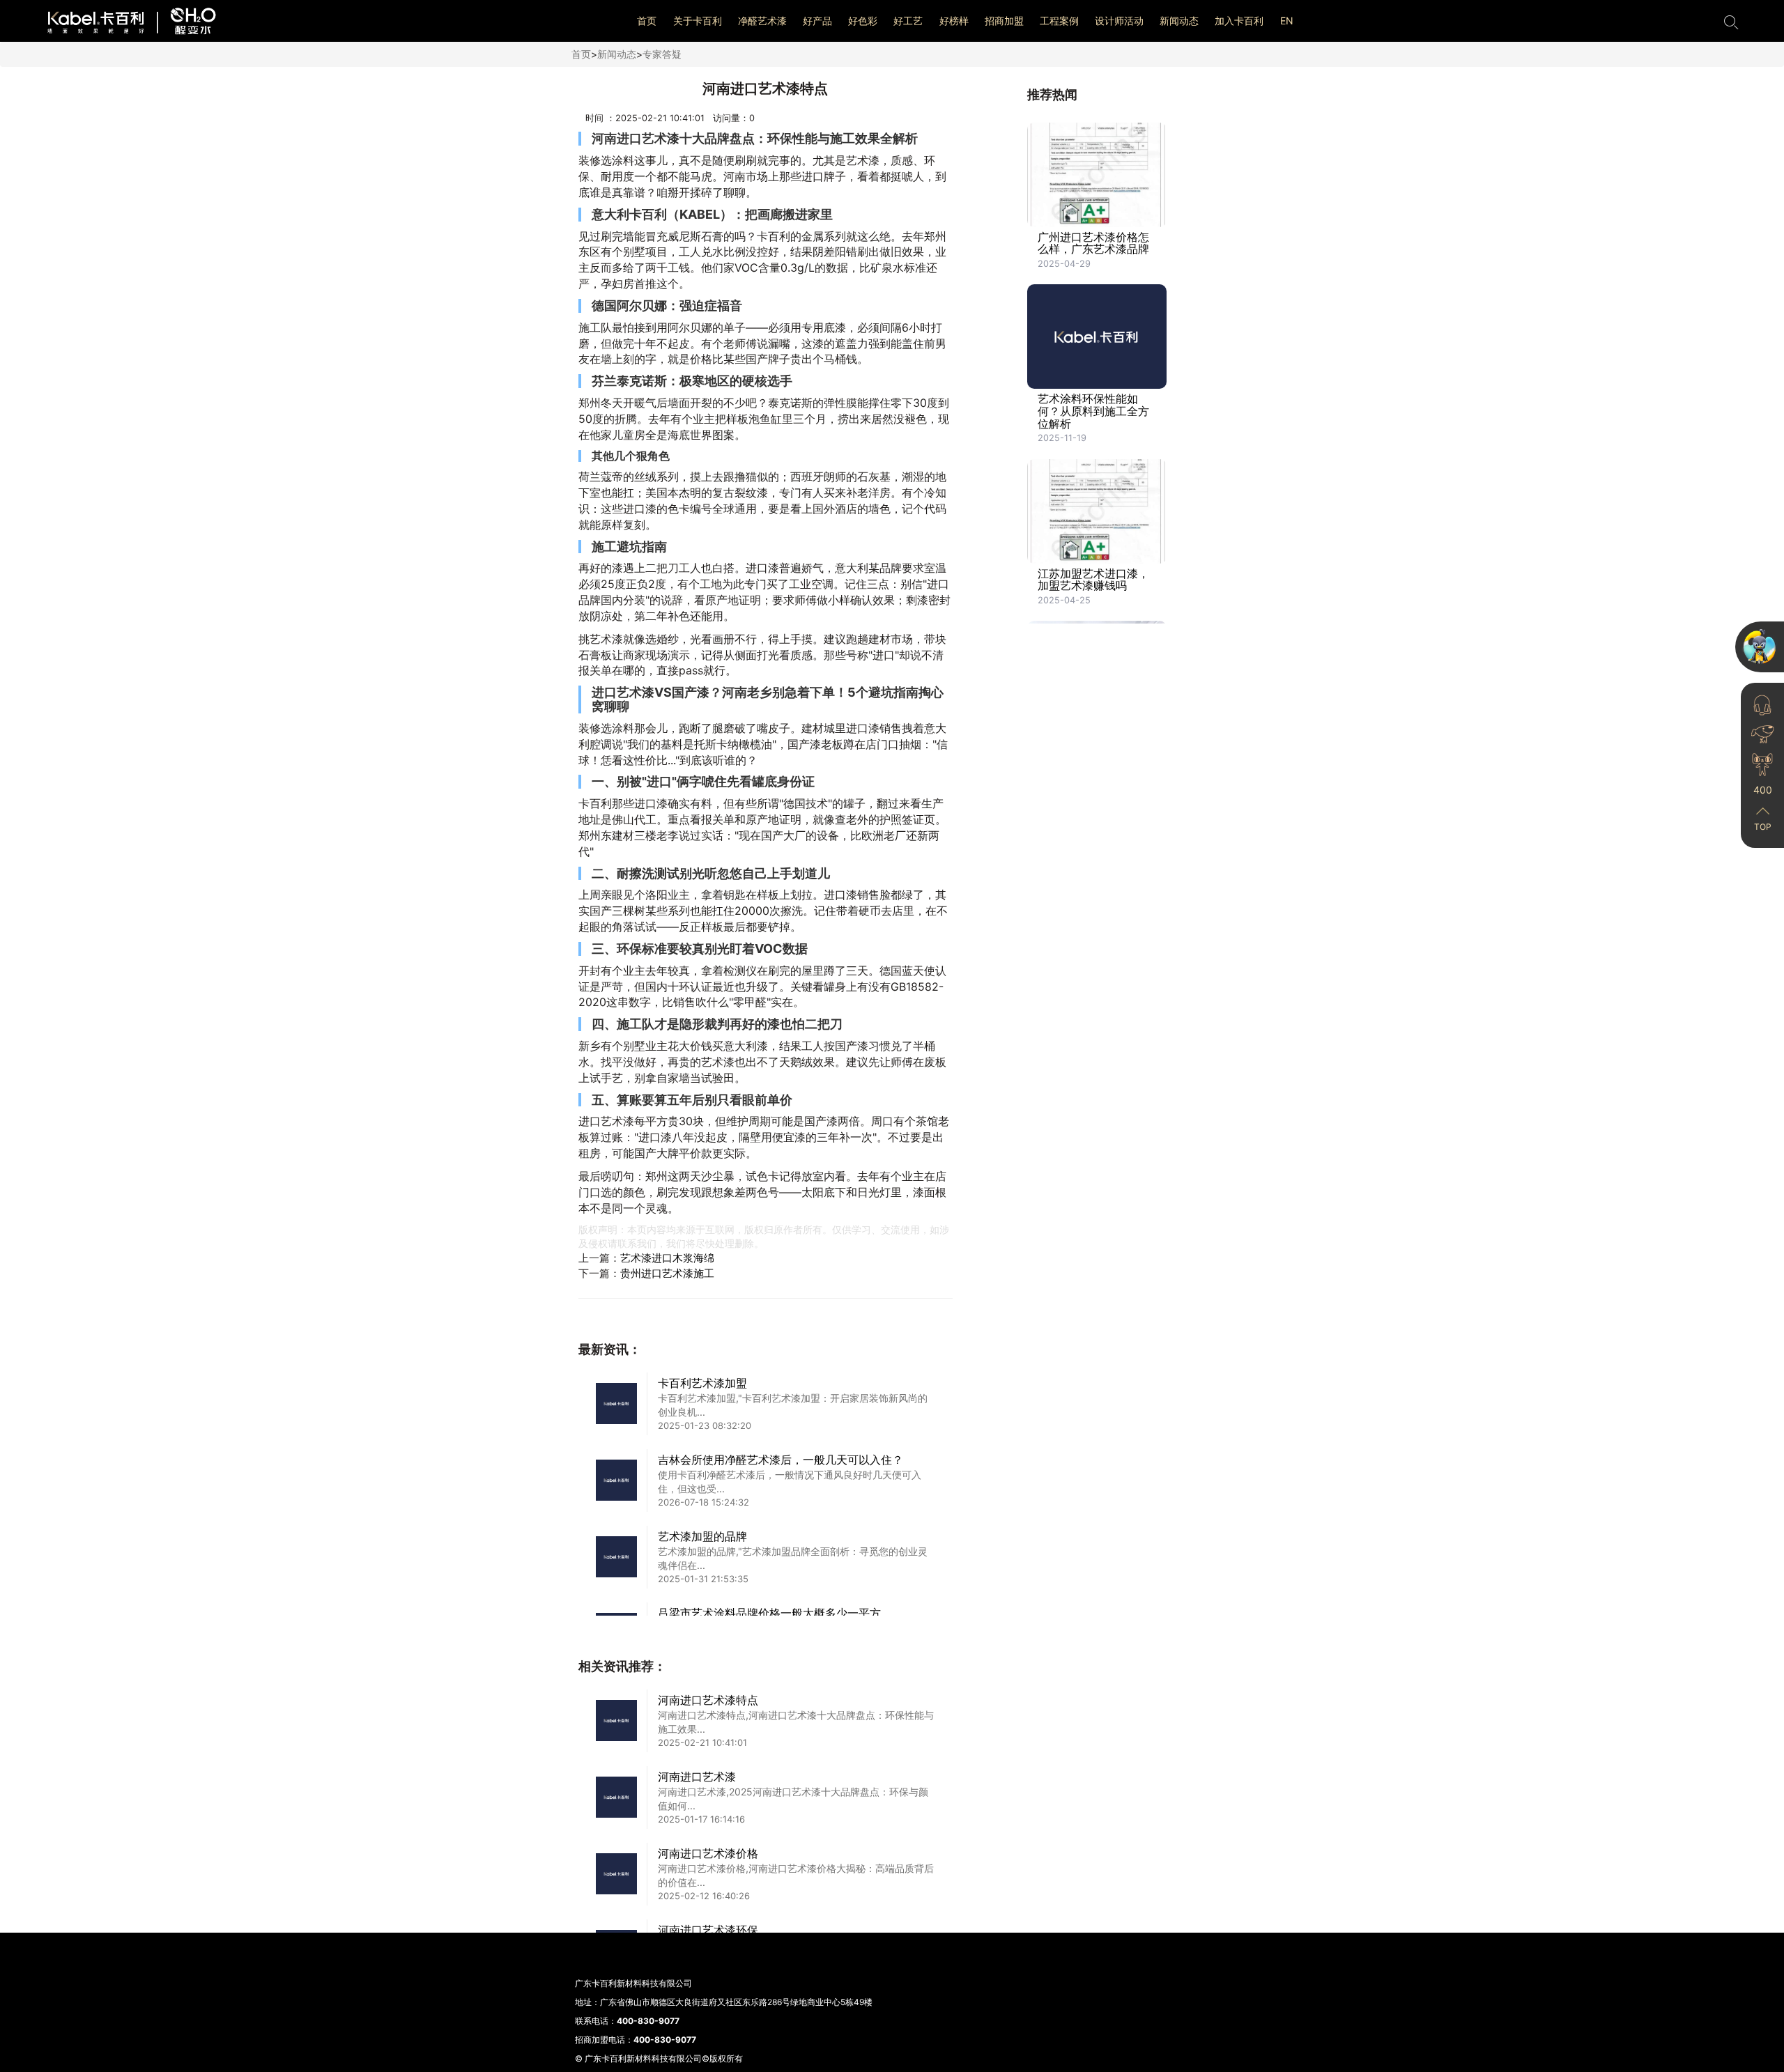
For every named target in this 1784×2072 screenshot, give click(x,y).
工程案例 (1059, 21)
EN (1287, 21)
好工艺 (908, 21)
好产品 (817, 21)
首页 (647, 21)
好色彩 (863, 21)
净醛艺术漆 (762, 21)
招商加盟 (1004, 21)
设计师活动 (1119, 21)
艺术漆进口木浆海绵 (667, 1258)
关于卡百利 (698, 21)
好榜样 (954, 21)
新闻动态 (1179, 21)
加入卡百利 (1239, 21)
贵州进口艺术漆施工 (667, 1273)
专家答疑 (662, 54)
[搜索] (1731, 21)
